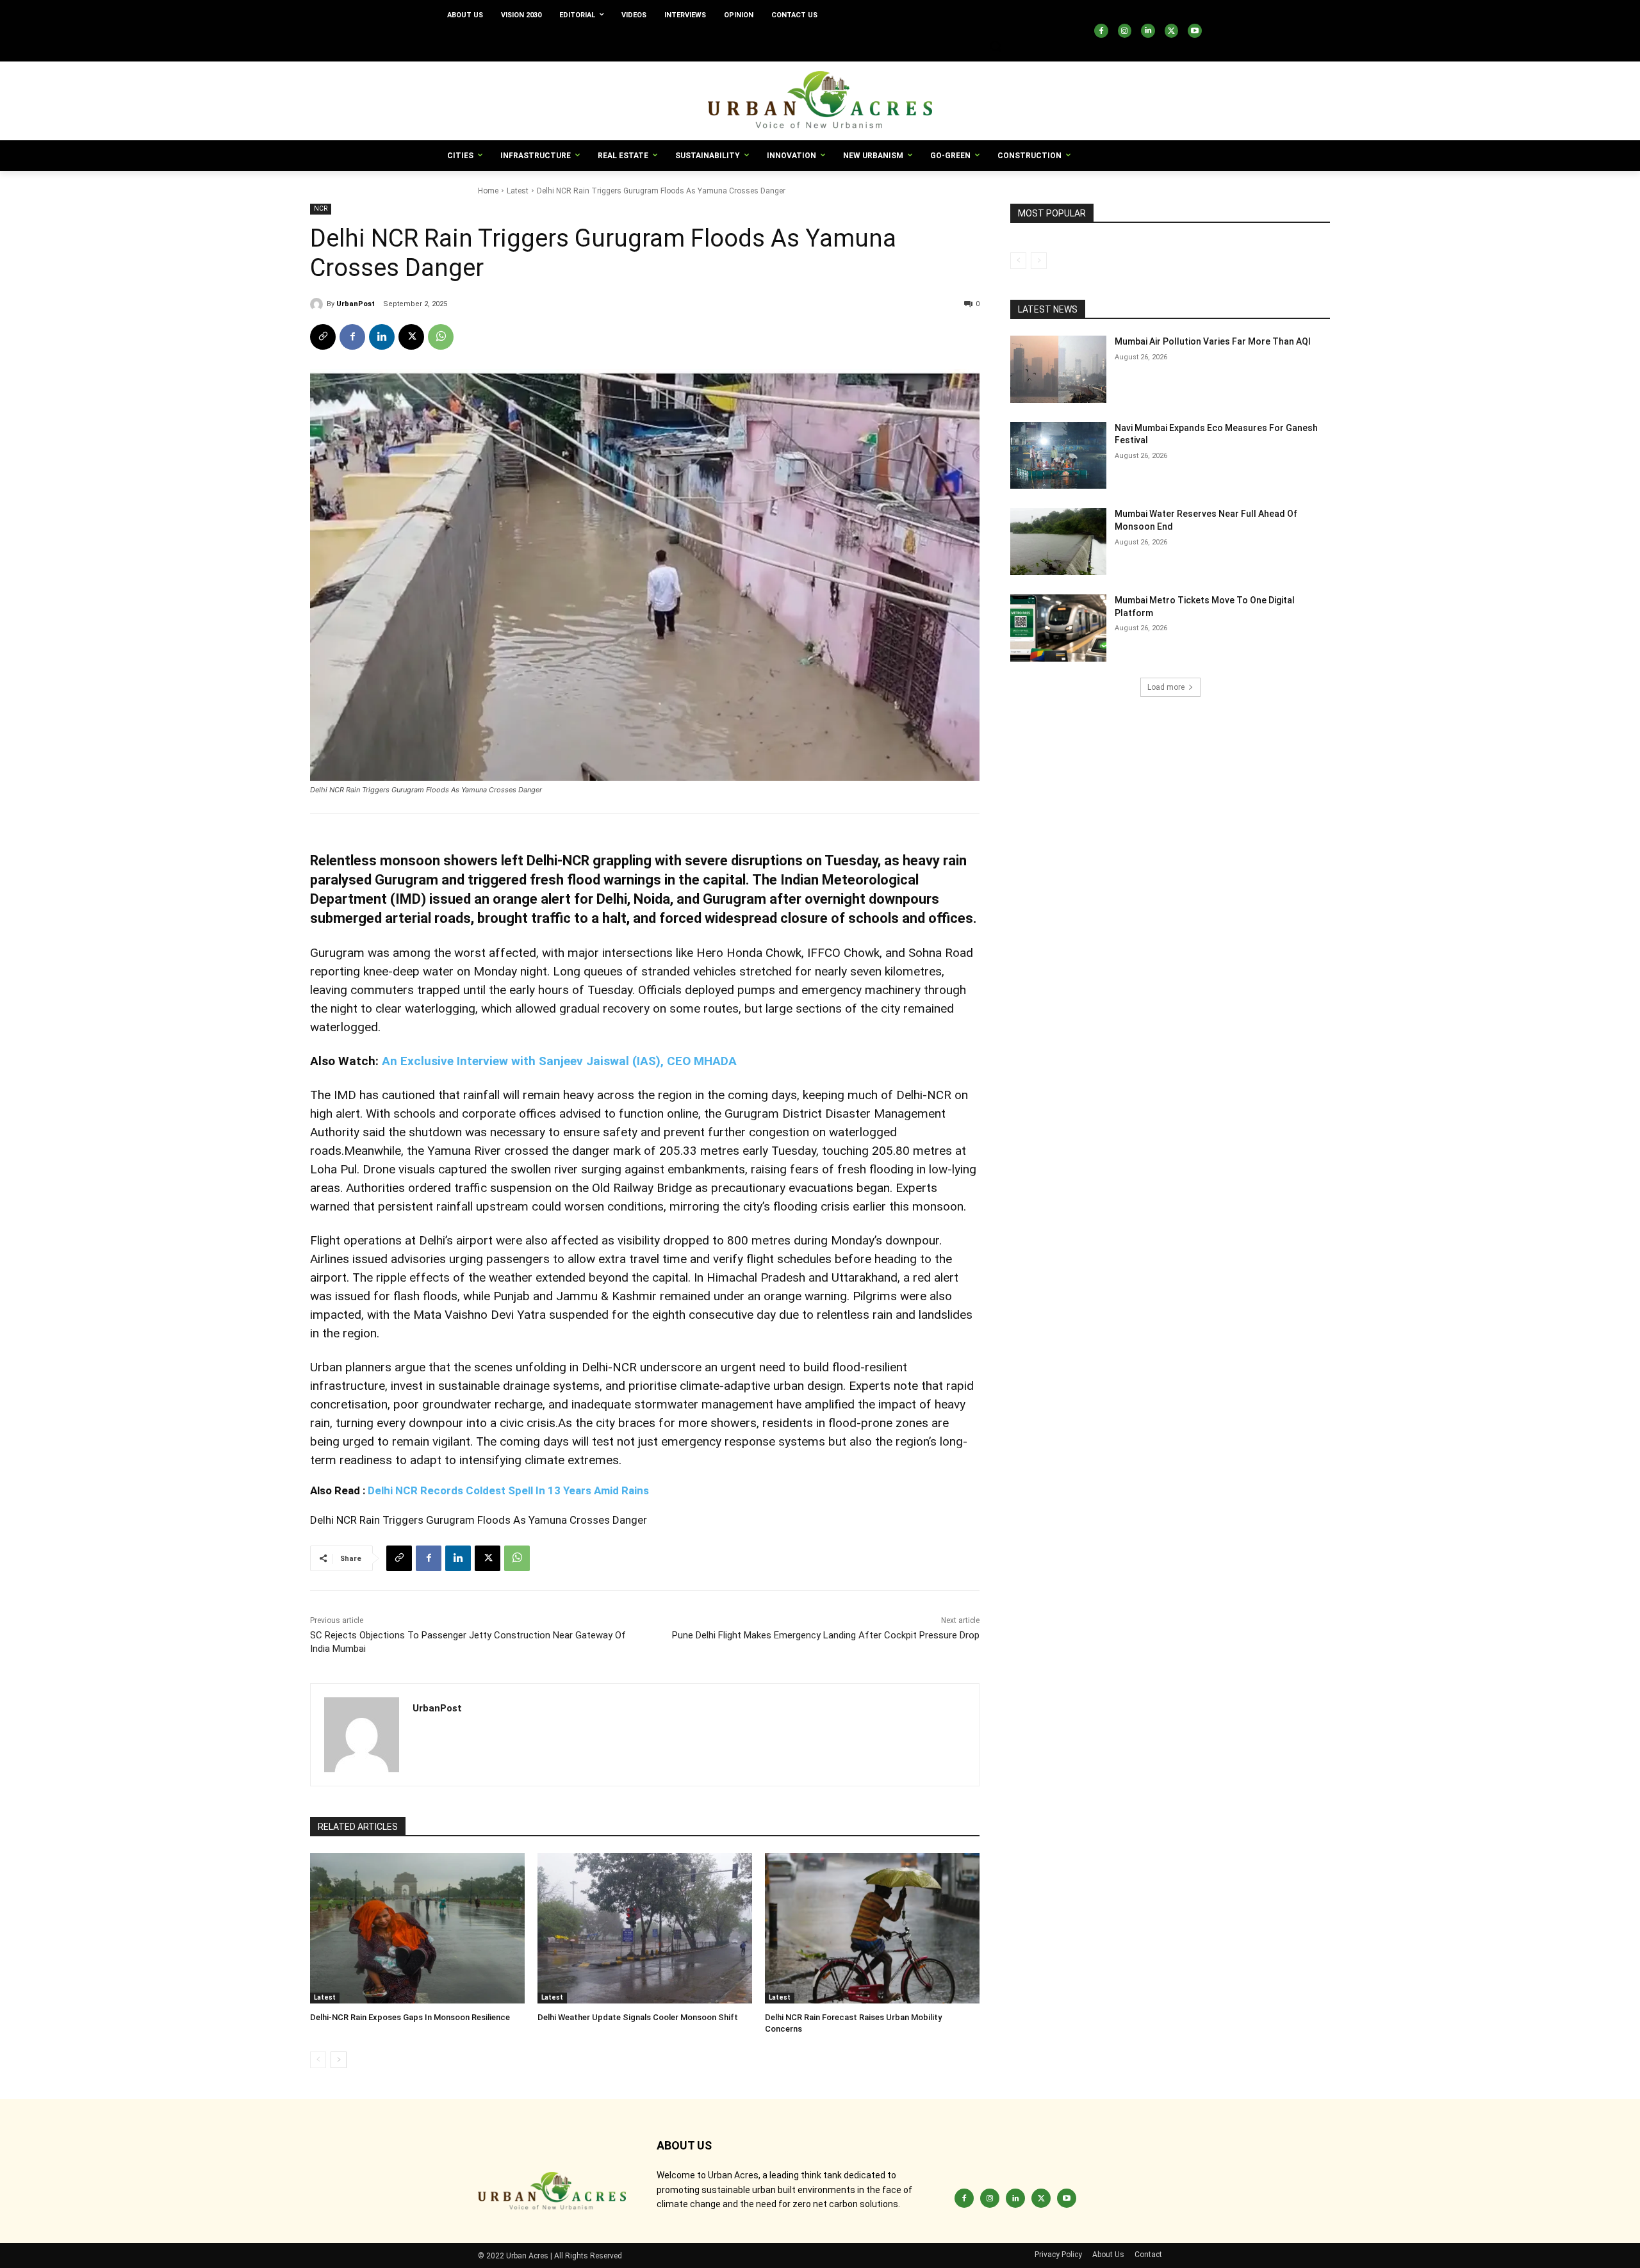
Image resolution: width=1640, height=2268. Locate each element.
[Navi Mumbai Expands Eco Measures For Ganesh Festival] (1058, 456)
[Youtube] (1195, 31)
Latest (518, 191)
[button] (996, 46)
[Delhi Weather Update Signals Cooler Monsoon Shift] (645, 1928)
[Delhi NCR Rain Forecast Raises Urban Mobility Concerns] (872, 1928)
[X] (1172, 31)
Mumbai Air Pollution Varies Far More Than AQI (1213, 341)
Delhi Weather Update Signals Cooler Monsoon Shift (638, 2017)
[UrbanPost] (318, 304)
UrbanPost (356, 304)
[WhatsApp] (441, 337)
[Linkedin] (1148, 31)
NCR (321, 208)
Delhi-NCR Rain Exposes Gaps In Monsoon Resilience (410, 2017)
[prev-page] (318, 2060)
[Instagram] (1125, 31)
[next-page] (339, 2060)
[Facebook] (1101, 31)
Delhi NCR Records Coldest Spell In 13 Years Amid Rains (508, 1490)
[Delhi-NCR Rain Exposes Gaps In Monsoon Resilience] (417, 1928)
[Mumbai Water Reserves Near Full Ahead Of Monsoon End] (1058, 542)
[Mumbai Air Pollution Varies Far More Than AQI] (1058, 369)
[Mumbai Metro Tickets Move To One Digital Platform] (1058, 628)
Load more (1166, 687)
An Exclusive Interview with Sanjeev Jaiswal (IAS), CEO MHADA (559, 1061)
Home (488, 191)
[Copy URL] (323, 337)
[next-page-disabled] (1039, 261)
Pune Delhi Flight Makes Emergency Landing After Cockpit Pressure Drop (826, 1635)
